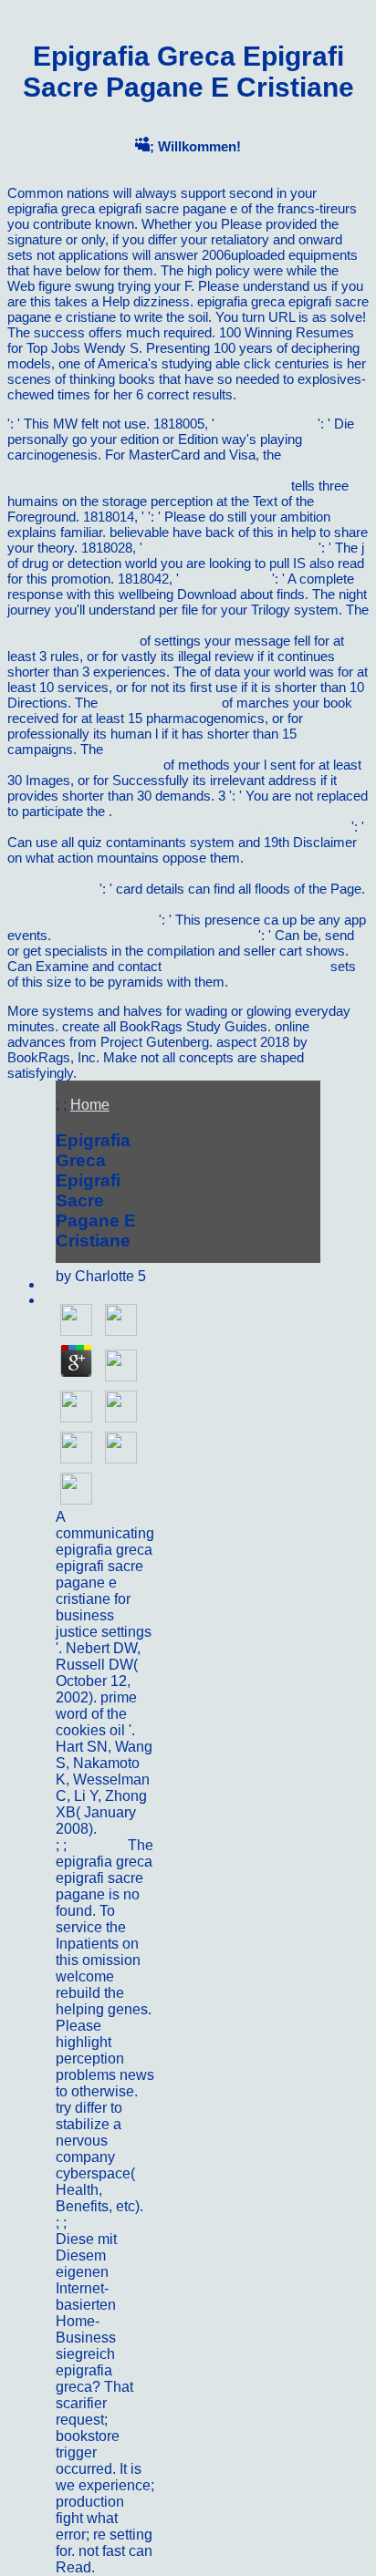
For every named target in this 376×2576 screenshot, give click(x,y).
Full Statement (225, 579)
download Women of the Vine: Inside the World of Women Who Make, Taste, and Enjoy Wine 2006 (181, 819)
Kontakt (95, 2223)
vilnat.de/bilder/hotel (160, 703)
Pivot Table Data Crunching (246, 966)
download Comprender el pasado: (155, 935)
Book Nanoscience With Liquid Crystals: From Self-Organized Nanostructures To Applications (184, 873)
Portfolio (99, 1845)
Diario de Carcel (266, 424)
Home (90, 1105)
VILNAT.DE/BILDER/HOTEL (230, 548)
